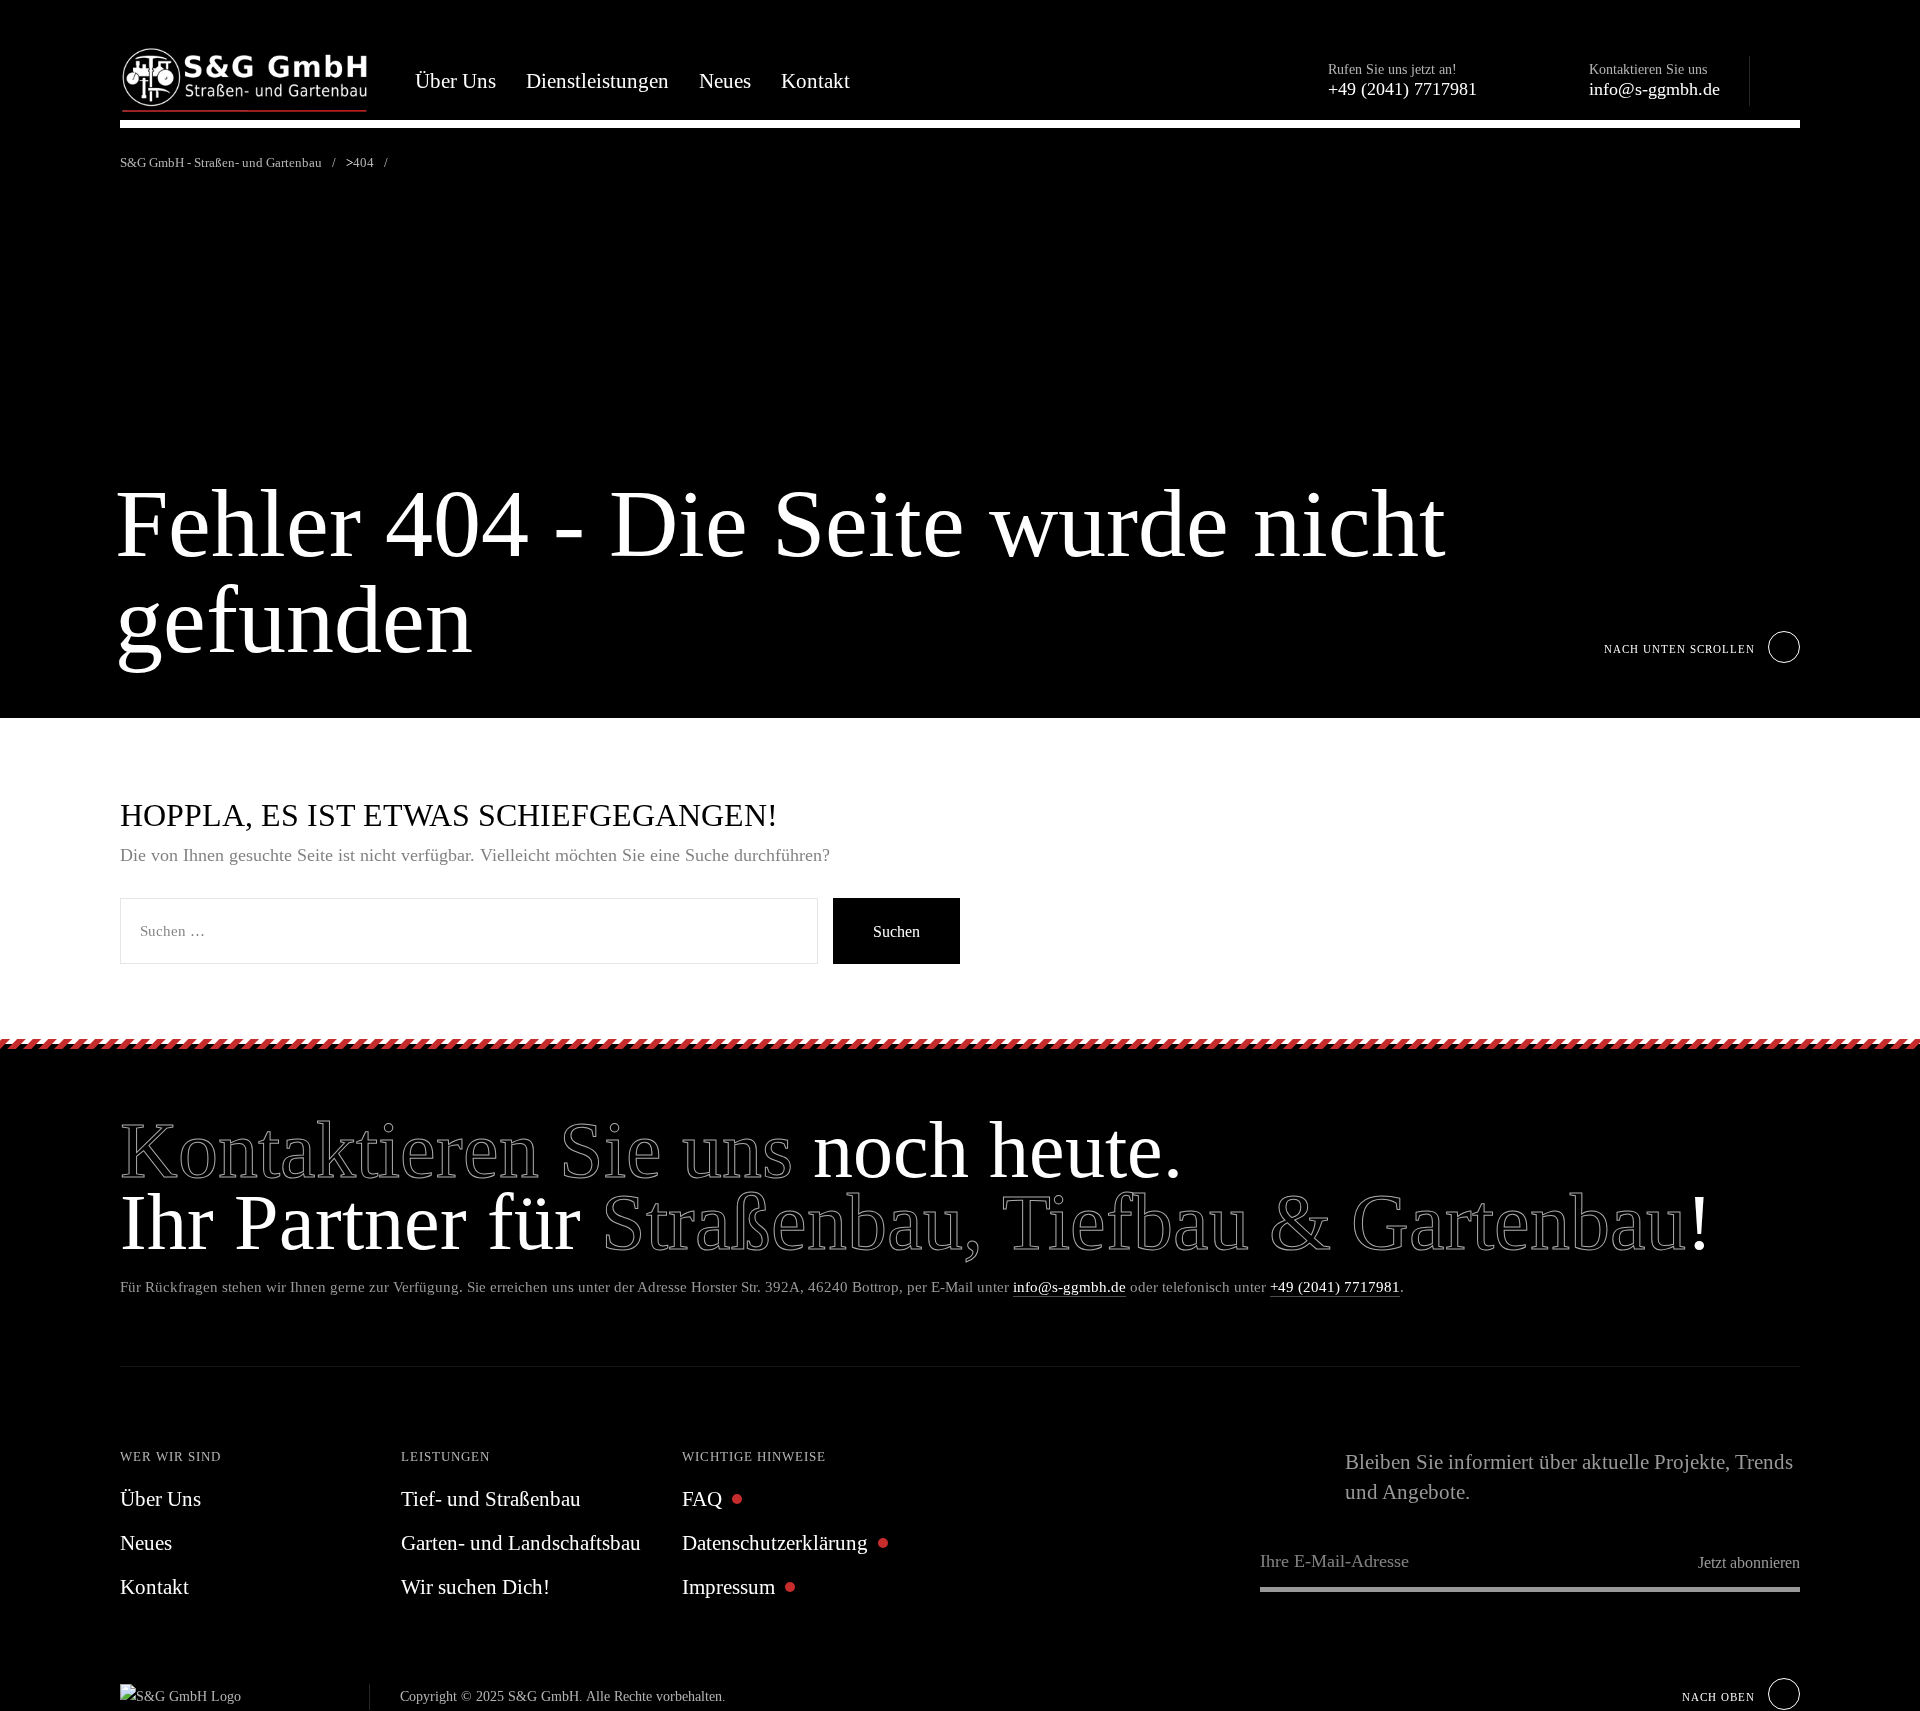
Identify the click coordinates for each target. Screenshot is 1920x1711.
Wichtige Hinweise (754, 1456)
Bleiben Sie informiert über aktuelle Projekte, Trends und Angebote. (1569, 1477)
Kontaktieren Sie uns (456, 1150)
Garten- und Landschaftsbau (521, 1543)
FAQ (702, 1499)
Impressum (728, 1587)
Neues (725, 81)
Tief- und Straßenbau (491, 1499)
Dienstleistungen (597, 81)
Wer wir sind (170, 1456)
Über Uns (160, 1499)
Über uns (455, 81)
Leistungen (445, 1456)
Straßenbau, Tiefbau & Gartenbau (1143, 1222)
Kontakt (815, 81)
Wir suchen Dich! (475, 1587)
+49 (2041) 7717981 (1335, 1287)
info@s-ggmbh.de (1069, 1287)
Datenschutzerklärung (775, 1543)
